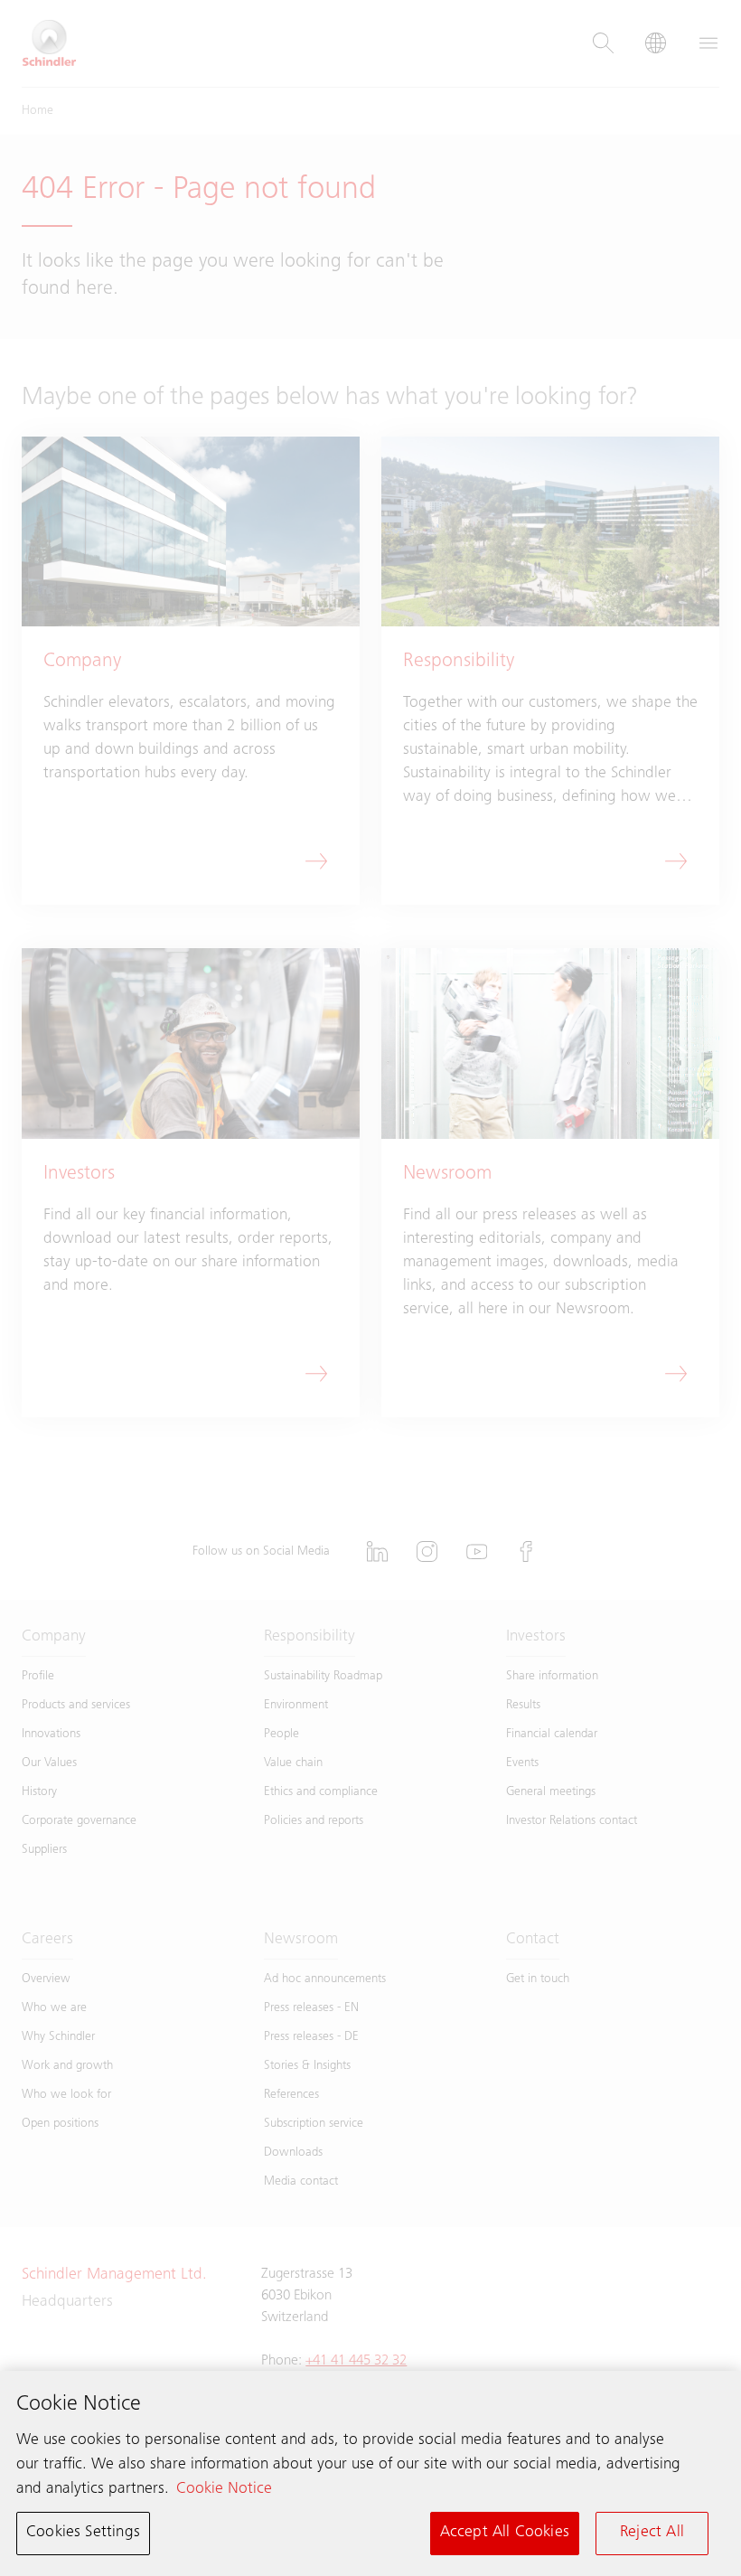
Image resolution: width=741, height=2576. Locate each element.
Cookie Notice (224, 2489)
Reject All (652, 2533)
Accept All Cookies (505, 2533)
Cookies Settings (83, 2533)
